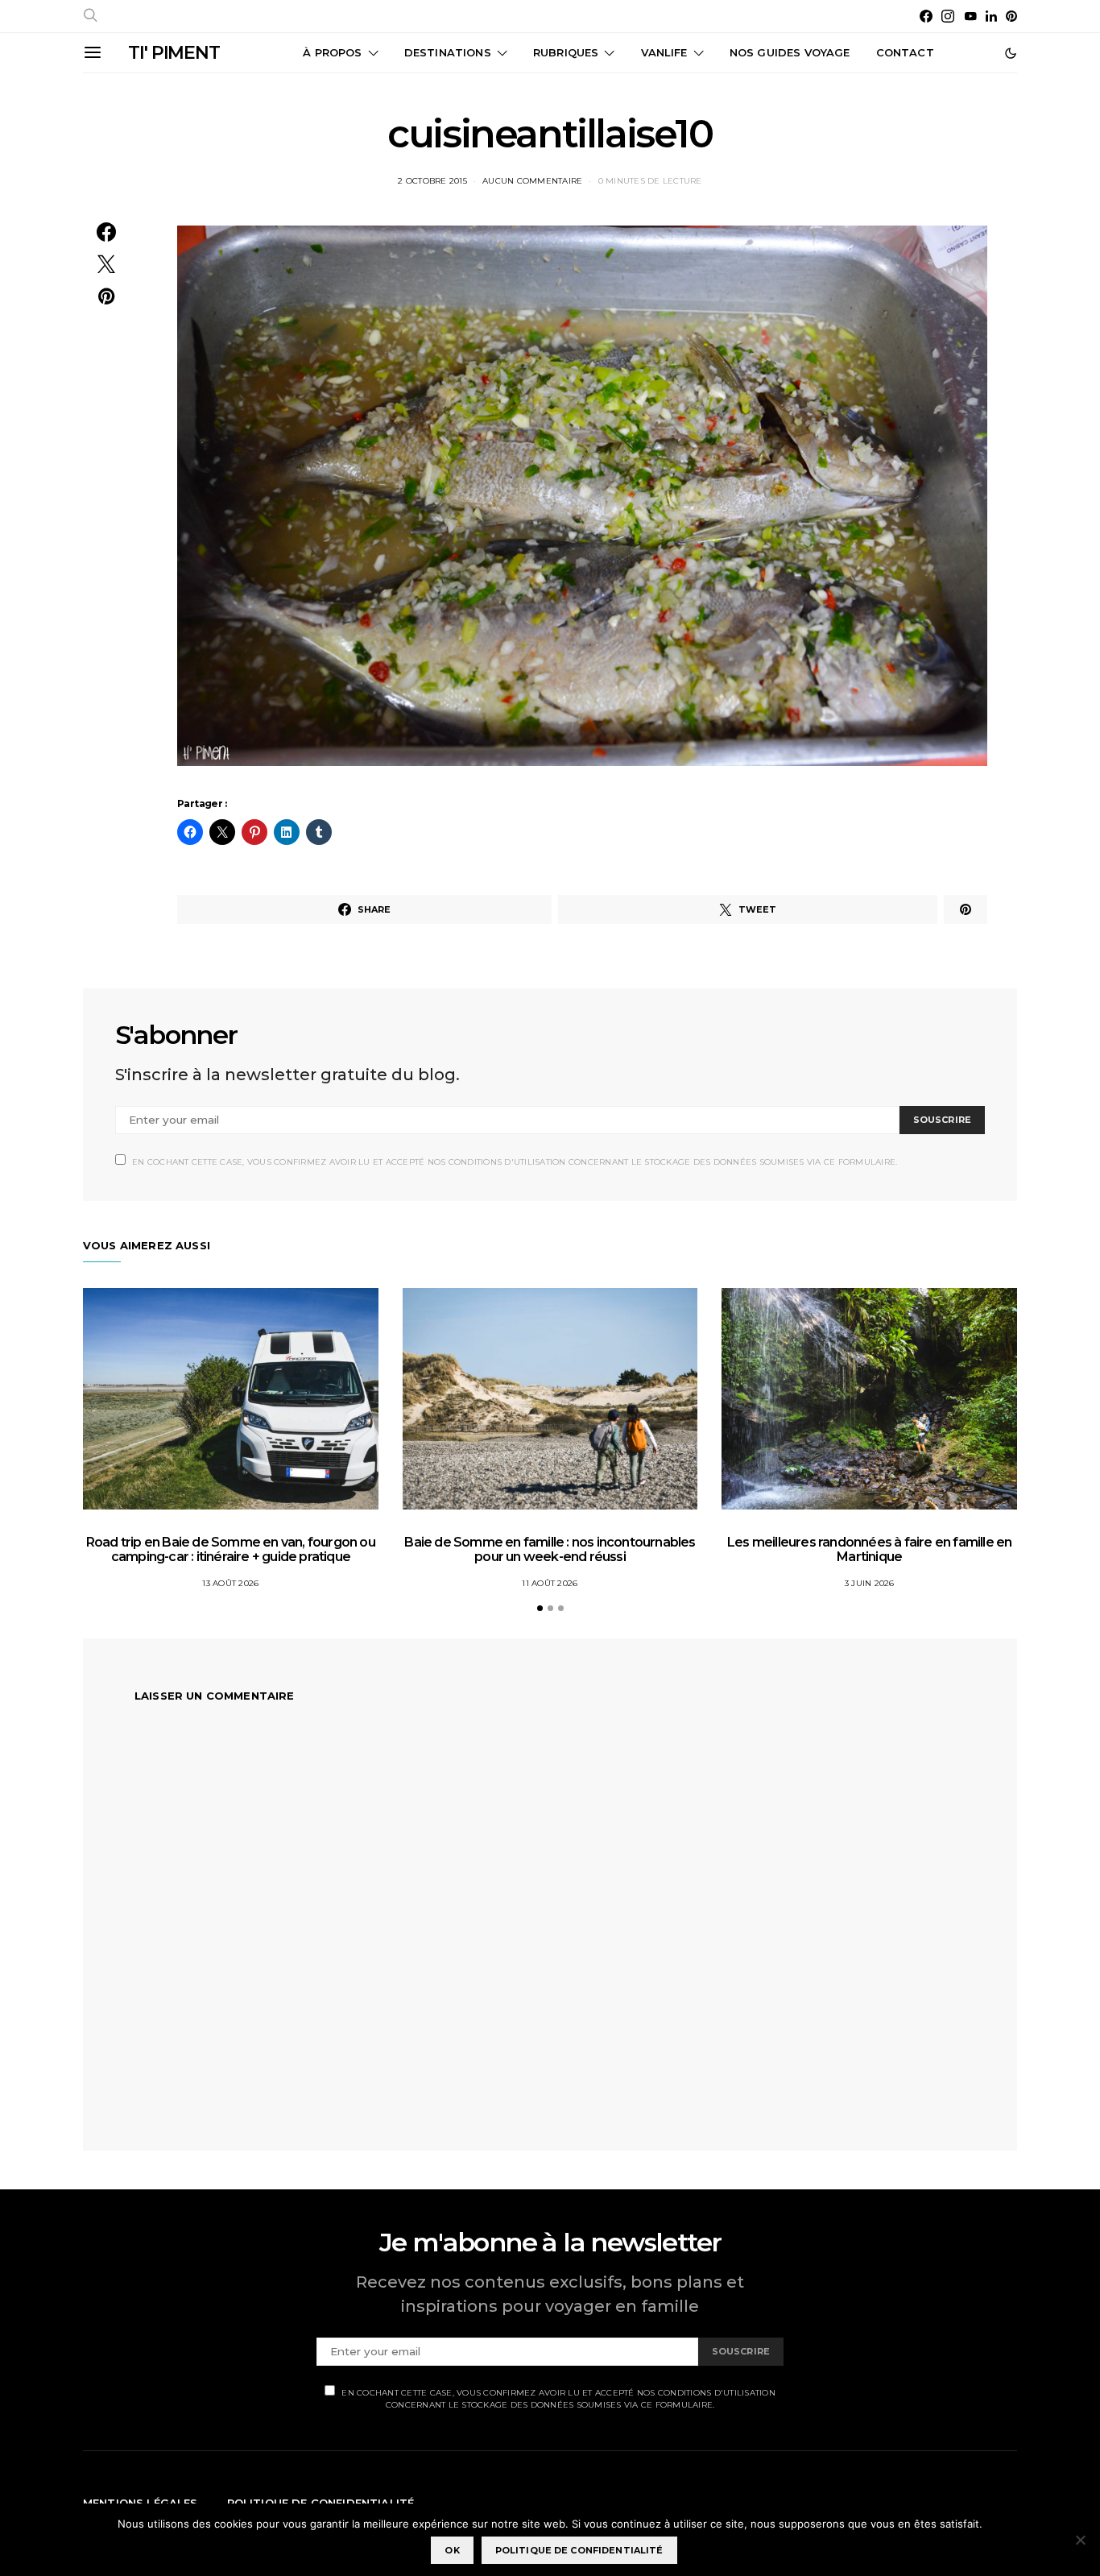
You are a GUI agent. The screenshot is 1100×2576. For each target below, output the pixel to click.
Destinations (448, 52)
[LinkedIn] (991, 16)
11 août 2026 (550, 1583)
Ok (452, 2550)
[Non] (1080, 2540)
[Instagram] (948, 16)
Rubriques (566, 52)
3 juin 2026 (870, 1583)
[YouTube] (970, 16)
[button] (1011, 53)
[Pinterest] (1011, 16)
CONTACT (905, 52)
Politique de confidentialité (579, 2550)
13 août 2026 (230, 1583)
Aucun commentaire (532, 181)
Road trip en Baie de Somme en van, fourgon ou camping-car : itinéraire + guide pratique (231, 1549)
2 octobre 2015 (432, 181)
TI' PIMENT (174, 53)
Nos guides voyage (790, 52)
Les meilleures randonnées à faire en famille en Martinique (869, 1549)
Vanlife (664, 52)
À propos (332, 52)
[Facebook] (926, 16)
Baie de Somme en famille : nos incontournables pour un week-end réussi (550, 1549)
